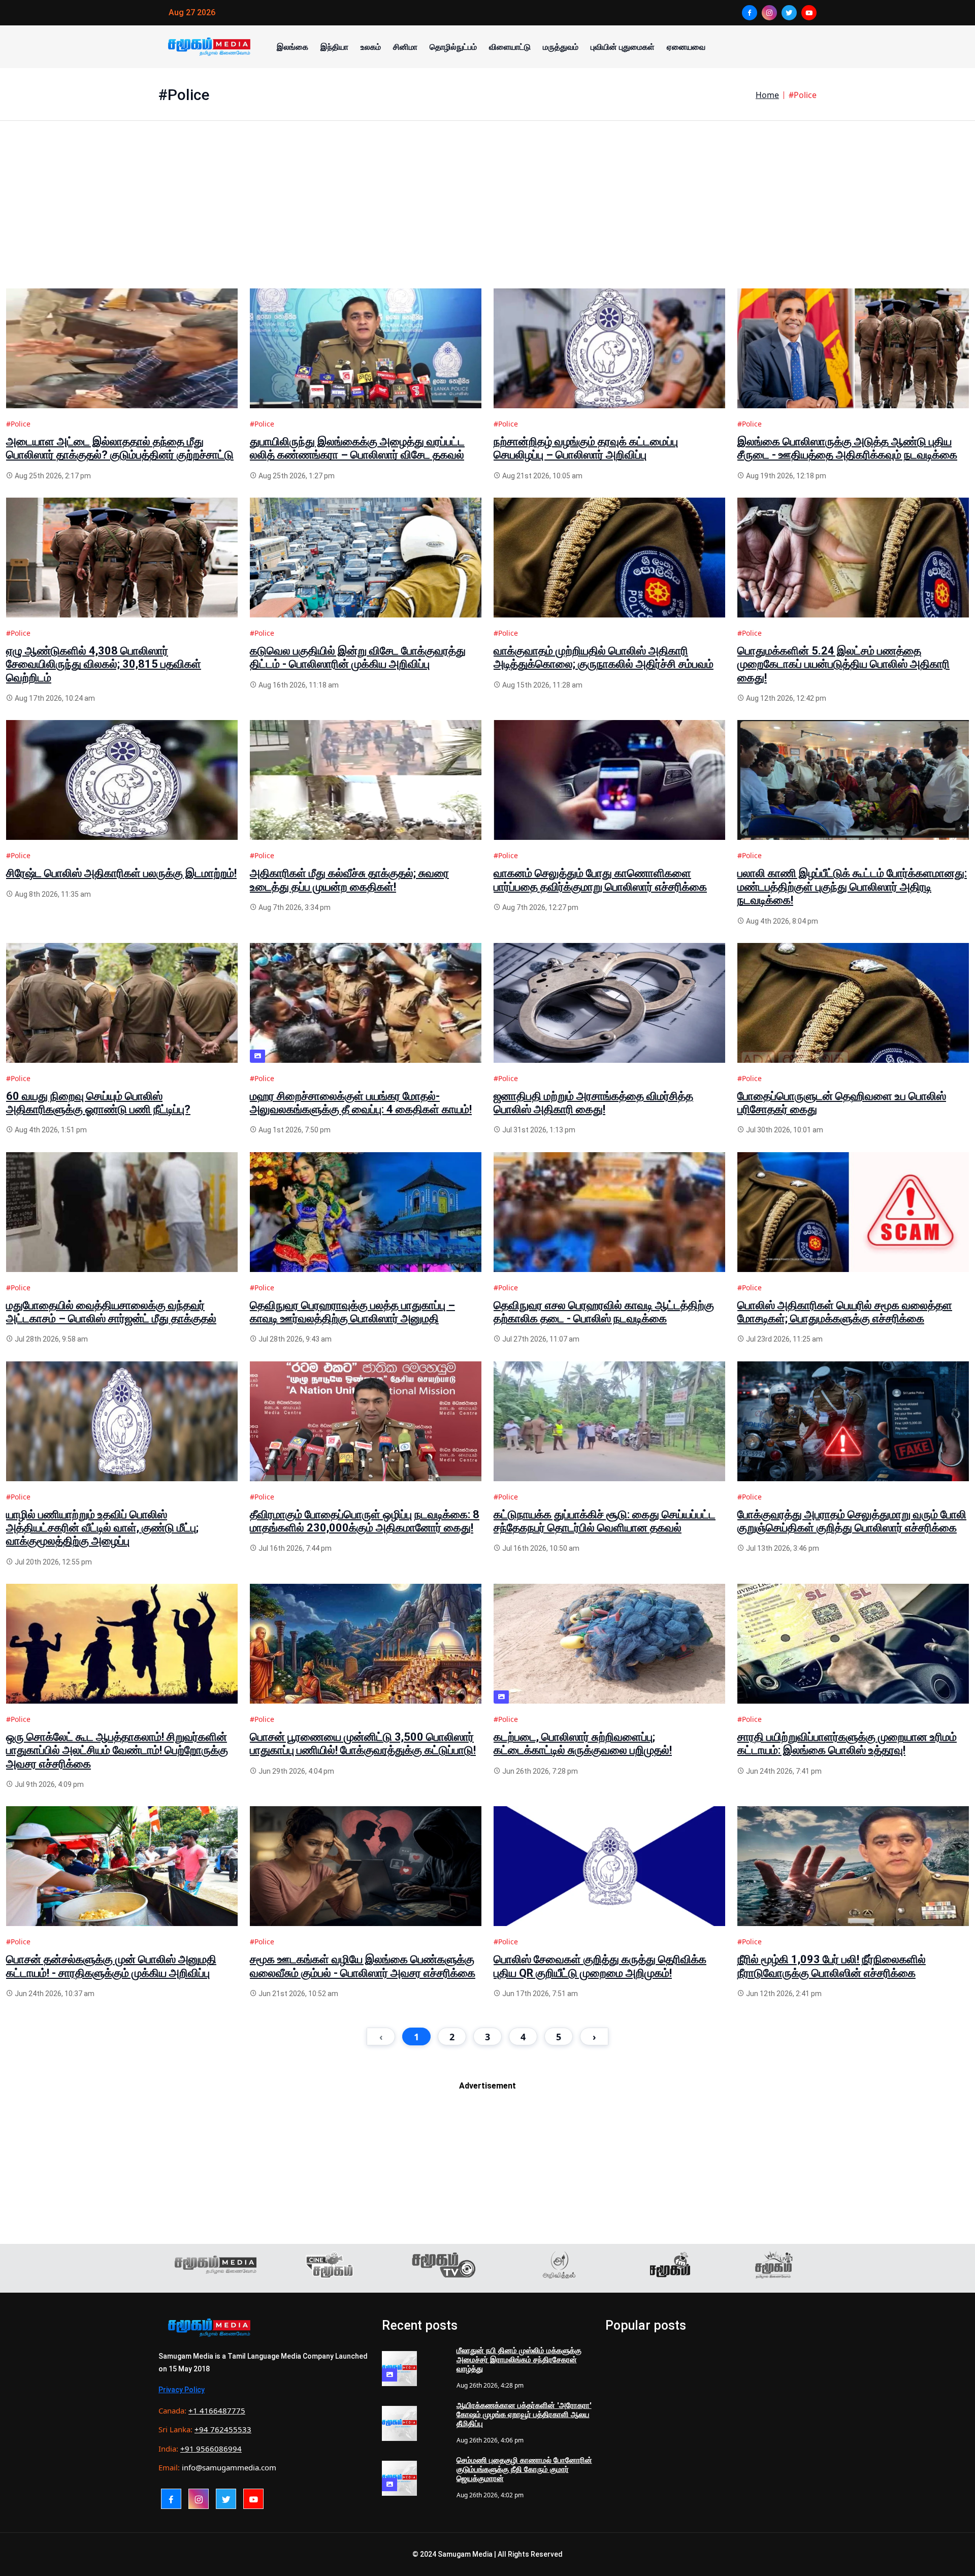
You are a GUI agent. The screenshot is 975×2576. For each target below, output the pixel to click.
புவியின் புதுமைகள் (623, 47)
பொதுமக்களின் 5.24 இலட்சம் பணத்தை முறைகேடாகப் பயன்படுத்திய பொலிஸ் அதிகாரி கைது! (843, 664)
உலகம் (371, 47)
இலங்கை (292, 47)
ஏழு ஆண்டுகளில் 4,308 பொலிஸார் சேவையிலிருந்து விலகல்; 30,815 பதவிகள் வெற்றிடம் (104, 664)
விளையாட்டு (510, 47)
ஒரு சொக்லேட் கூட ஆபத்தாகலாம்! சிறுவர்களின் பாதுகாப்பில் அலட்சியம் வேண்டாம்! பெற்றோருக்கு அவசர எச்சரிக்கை (117, 1750)
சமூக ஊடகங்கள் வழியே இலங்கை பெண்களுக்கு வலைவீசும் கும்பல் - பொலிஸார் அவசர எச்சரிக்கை (363, 1966)
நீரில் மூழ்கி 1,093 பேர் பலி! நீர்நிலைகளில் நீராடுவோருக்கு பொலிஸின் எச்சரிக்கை (832, 1966)
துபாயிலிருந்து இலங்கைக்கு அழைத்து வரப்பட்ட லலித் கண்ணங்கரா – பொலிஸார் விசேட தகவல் (357, 448)
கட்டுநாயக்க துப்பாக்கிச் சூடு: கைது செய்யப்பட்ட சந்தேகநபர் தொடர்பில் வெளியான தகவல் (605, 1521)
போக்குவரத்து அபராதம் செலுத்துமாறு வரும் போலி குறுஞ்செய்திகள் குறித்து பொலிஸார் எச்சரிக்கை (852, 1521)
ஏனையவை (686, 47)
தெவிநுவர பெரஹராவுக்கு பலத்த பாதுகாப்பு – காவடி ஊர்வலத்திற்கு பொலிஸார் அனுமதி (352, 1312)
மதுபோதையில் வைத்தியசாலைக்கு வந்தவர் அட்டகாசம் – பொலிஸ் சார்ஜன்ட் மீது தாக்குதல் (111, 1312)
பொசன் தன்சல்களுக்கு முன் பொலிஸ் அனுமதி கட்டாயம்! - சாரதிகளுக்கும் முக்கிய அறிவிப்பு (111, 1966)
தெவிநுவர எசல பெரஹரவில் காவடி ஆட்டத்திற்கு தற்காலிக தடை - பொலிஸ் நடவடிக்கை (604, 1312)
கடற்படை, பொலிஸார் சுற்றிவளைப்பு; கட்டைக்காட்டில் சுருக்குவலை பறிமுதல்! (583, 1743)
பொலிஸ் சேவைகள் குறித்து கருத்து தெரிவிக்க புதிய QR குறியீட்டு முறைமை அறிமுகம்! (600, 1966)
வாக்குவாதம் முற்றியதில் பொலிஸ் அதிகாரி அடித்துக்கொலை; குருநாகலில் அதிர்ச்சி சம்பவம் (604, 657)
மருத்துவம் (561, 47)
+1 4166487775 (217, 2410)
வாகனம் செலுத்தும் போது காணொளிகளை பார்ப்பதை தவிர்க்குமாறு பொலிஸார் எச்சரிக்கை (600, 880)
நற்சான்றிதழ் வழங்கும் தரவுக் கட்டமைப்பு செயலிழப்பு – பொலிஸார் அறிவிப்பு (586, 448)
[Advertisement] (311, 217)
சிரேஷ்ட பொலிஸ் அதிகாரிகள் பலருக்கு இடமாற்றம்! (121, 873)
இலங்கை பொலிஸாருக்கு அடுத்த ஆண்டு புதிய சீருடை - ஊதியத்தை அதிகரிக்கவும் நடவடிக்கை (847, 448)
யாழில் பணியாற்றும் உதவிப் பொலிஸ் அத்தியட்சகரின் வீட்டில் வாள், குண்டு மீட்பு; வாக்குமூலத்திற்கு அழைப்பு (102, 1528)
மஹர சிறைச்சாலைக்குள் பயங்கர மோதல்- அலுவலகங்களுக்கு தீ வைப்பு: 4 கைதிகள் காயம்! (361, 1103)
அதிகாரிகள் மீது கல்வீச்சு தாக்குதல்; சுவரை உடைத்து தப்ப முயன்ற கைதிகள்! (349, 880)
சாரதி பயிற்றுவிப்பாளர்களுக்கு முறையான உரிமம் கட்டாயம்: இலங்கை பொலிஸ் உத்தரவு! (847, 1743)
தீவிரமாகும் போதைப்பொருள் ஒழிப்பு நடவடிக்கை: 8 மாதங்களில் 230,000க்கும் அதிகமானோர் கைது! (365, 1521)
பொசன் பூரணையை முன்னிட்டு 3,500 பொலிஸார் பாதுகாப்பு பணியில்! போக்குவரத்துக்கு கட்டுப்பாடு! (363, 1743)
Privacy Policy (182, 2390)
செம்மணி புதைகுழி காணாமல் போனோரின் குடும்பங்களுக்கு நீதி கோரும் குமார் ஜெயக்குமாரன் (524, 2469)
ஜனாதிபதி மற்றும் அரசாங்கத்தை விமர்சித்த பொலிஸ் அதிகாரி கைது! (593, 1103)
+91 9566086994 (211, 2449)
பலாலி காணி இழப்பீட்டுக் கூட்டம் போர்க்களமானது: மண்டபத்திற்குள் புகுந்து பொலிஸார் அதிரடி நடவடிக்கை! (852, 887)
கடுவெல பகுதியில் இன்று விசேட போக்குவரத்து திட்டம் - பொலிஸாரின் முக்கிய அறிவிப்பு (358, 657)
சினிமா (405, 47)
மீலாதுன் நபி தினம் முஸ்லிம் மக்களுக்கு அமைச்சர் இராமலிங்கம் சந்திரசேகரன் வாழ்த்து (519, 2360)
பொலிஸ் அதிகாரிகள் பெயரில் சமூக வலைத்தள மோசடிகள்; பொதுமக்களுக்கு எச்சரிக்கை (845, 1312)
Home (767, 95)
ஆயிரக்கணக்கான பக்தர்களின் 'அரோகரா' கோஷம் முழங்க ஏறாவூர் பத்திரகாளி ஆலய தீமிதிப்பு (524, 2415)
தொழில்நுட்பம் (453, 47)
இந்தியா (334, 47)
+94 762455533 (223, 2429)
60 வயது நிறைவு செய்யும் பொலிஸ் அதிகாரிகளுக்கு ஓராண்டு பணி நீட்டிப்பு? (98, 1103)
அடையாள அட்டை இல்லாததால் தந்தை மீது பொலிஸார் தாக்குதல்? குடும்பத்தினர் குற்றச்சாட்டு (120, 448)
